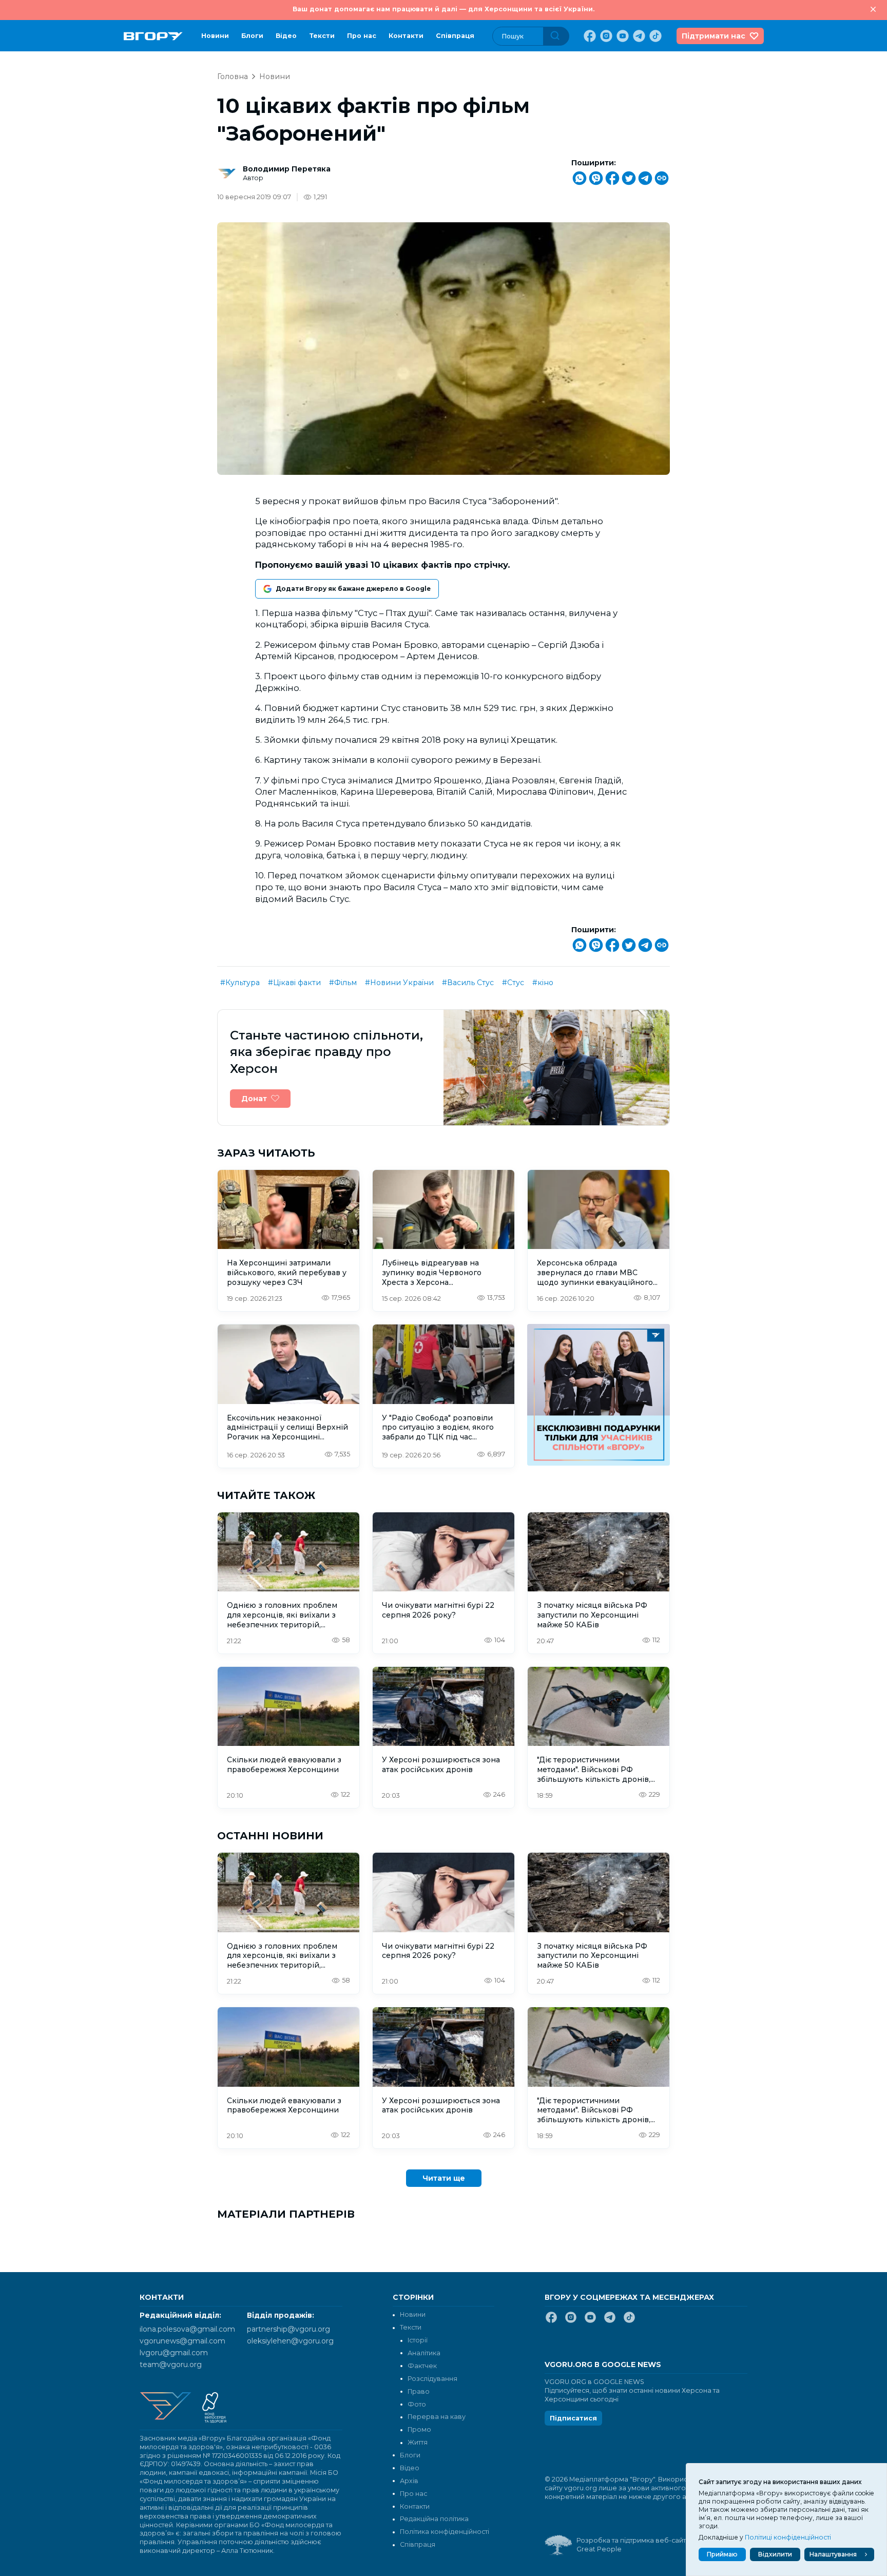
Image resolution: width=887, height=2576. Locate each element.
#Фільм (343, 983)
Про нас (362, 36)
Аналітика (424, 2353)
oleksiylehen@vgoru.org (290, 2341)
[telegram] (638, 36)
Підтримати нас (714, 36)
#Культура (240, 983)
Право (419, 2391)
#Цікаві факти (294, 983)
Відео (286, 36)
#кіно (543, 983)
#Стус (513, 983)
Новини (215, 36)
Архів (409, 2481)
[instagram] (605, 36)
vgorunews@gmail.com (182, 2341)
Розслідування (432, 2379)
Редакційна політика (434, 2519)
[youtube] (622, 36)
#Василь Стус (468, 983)
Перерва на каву (437, 2417)
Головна (233, 76)
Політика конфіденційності (445, 2532)
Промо (419, 2429)
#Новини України (399, 983)
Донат (254, 1099)
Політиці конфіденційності (788, 2537)
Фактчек (422, 2366)
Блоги (252, 36)
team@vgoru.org (171, 2364)
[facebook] (589, 36)
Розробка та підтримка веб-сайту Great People (633, 2545)
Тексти (322, 36)
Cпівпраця (455, 36)
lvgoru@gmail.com (174, 2353)
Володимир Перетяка (287, 169)
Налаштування (833, 2554)
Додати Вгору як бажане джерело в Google (353, 589)
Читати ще (444, 2178)
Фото (417, 2404)
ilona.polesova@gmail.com (187, 2329)
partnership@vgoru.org (288, 2329)
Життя (418, 2442)
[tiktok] (654, 36)
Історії (418, 2340)
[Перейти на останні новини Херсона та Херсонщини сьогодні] (153, 36)
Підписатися (573, 2418)
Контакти (406, 36)
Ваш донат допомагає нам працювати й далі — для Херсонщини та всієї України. (444, 9)
